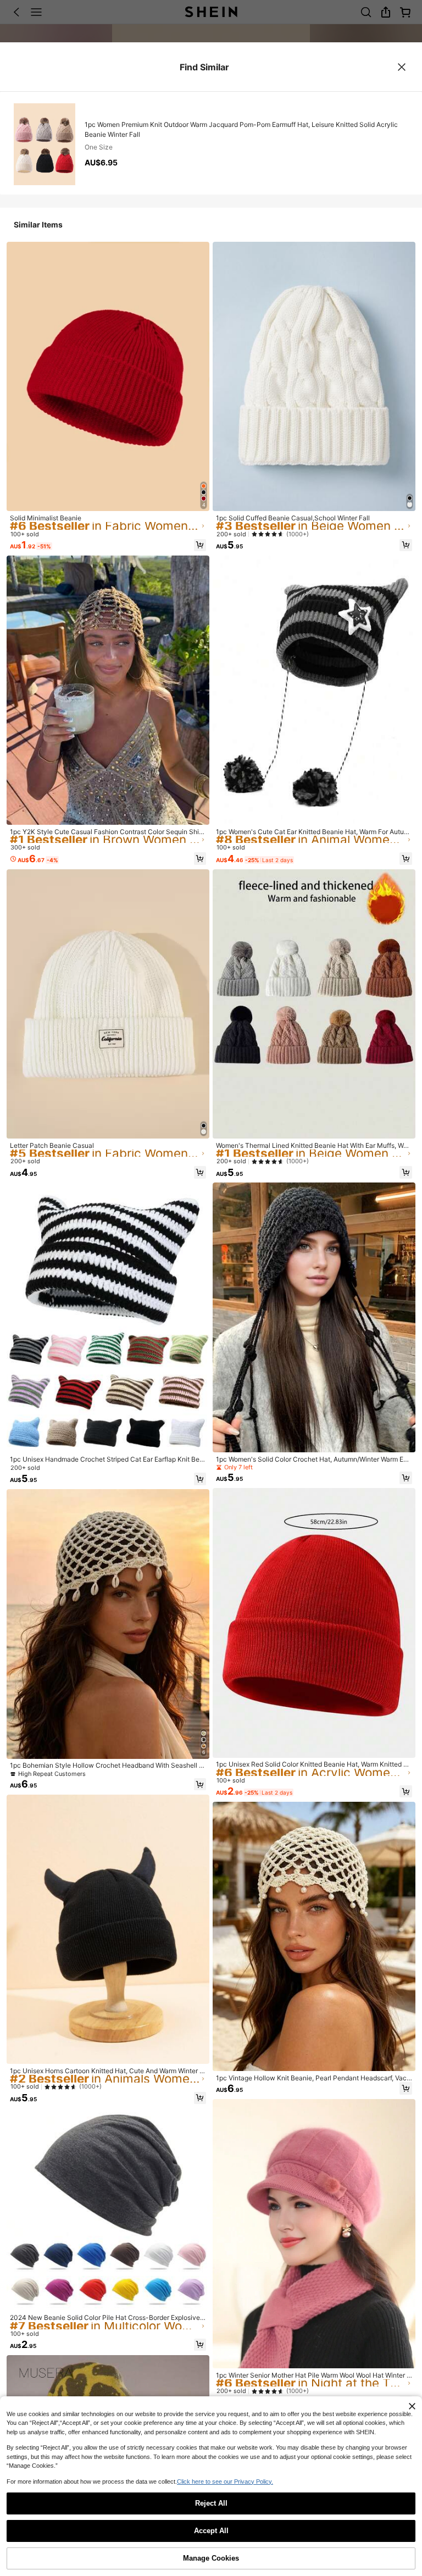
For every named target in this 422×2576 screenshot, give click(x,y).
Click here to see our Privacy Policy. (225, 2481)
